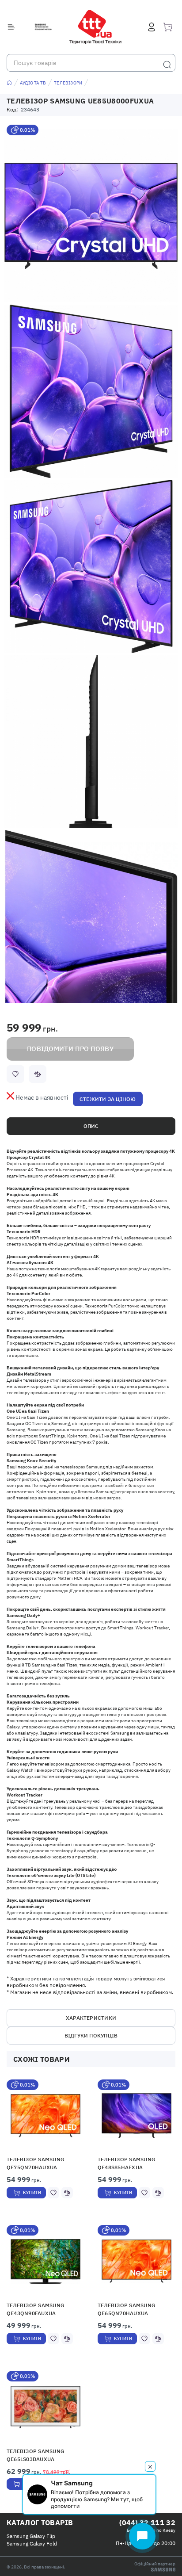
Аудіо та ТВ (33, 83)
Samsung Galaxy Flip (31, 2536)
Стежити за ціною (108, 1099)
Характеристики (91, 2018)
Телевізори (68, 83)
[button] (46, 2115)
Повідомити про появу (70, 1049)
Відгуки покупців (91, 2035)
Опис (91, 1126)
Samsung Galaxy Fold (32, 2544)
